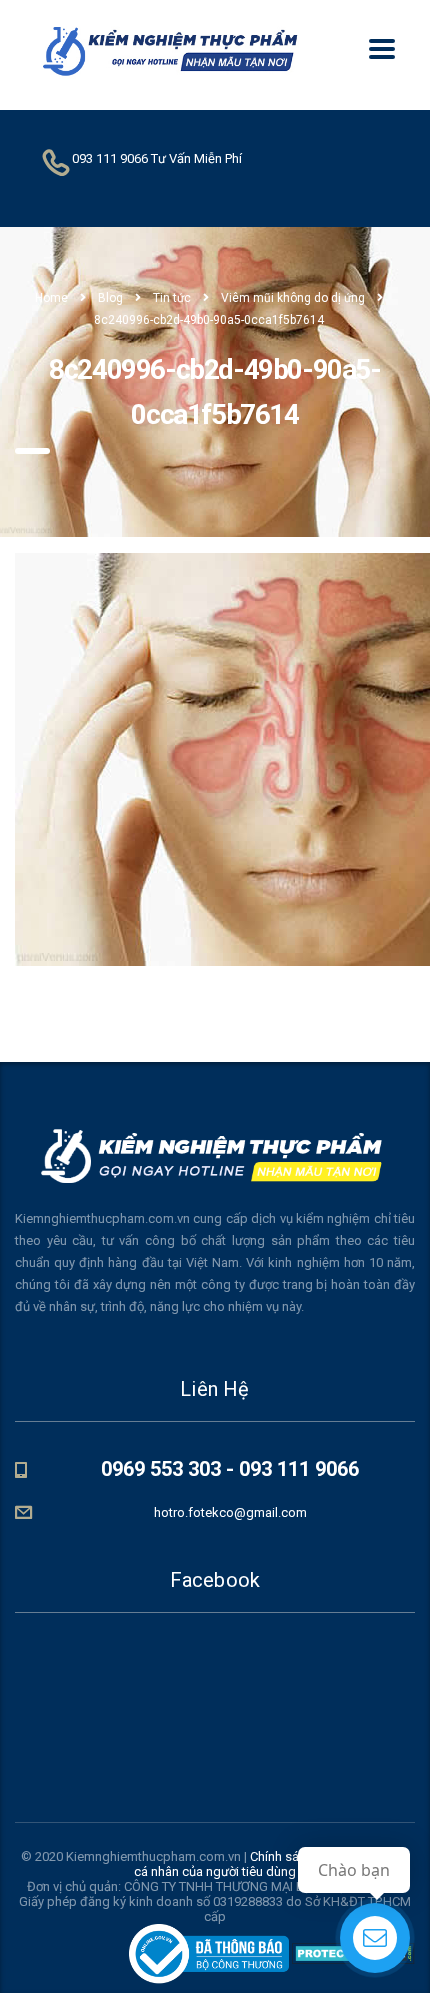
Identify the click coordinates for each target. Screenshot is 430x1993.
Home (51, 298)
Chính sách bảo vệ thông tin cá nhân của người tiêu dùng (271, 1864)
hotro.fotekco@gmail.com (230, 1512)
